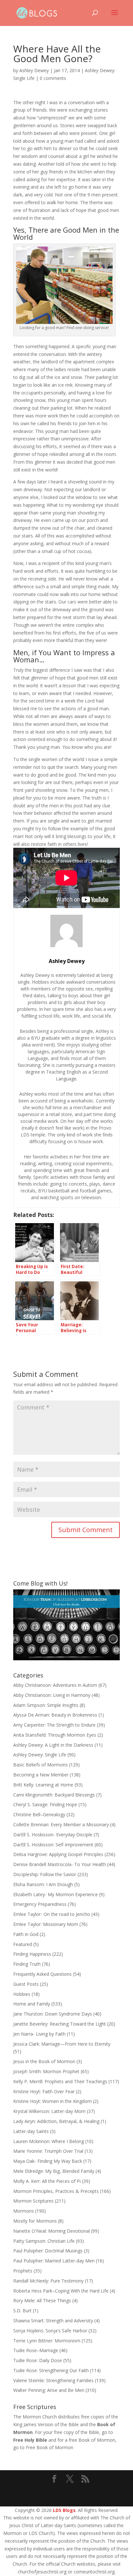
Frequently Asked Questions (42, 1974)
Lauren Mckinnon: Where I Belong (49, 2141)
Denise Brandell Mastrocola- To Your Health (60, 1864)
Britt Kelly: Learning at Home (43, 1785)
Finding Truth (27, 1964)
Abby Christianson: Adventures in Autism (55, 1685)
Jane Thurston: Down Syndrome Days (53, 2014)
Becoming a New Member (41, 1775)
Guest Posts (26, 1984)
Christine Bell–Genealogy (39, 1814)
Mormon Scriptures (33, 2201)
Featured (23, 1944)
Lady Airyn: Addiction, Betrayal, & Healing (56, 2121)
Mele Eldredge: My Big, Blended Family (54, 2171)
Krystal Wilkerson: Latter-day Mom (49, 2111)
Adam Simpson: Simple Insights (46, 1705)
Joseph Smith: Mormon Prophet (46, 2071)
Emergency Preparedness (40, 1904)
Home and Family (32, 2004)
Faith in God (26, 1934)
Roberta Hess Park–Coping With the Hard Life (61, 2291)
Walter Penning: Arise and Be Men (49, 2390)
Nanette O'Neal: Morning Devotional (51, 2231)
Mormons (24, 2211)
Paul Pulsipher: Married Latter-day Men (54, 2261)
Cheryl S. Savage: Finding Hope (45, 1804)
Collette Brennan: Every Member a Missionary (61, 1824)
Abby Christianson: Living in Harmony (52, 1695)
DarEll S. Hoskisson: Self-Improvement (53, 1845)
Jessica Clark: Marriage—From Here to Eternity (62, 2044)
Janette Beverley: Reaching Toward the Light (60, 2024)
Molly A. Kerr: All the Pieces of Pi (47, 2181)
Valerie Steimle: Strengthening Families (53, 2380)
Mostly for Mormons (35, 2221)
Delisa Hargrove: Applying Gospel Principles (58, 1854)
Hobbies (22, 1994)
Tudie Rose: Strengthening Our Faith (51, 2370)
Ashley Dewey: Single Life (40, 1755)
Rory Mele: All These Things (42, 2300)
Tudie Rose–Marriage (36, 2350)
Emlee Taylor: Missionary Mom (46, 1924)
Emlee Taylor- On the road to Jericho (52, 1914)
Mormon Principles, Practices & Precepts (56, 2191)
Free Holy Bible (30, 2440)
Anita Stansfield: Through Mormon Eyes (55, 1735)
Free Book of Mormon (50, 2447)
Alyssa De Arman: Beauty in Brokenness (55, 1715)
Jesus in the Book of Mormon (44, 2061)
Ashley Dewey (34, 70)
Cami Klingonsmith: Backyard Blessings (54, 1795)
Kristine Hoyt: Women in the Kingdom (52, 2101)
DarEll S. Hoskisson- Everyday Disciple (53, 1835)
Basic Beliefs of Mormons (41, 1765)
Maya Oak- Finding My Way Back (48, 2161)
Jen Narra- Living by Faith (39, 2034)
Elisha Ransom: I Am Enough (43, 1884)
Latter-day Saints (31, 2131)
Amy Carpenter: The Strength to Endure (54, 1725)
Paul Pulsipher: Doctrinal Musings (48, 2251)
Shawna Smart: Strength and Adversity (53, 2321)
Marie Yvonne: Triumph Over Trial (48, 2151)
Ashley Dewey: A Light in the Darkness (53, 1745)
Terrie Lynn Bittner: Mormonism (47, 2341)
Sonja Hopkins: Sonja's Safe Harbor (50, 2331)
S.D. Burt (22, 2311)
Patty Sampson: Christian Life (44, 2241)
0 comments (53, 78)
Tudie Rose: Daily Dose (38, 2360)
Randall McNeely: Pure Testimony (48, 2281)
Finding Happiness (32, 1954)
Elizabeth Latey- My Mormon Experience (56, 1894)
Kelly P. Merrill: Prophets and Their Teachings (60, 2081)
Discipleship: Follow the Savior (45, 1874)
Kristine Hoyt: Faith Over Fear (44, 2091)
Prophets (23, 2271)
